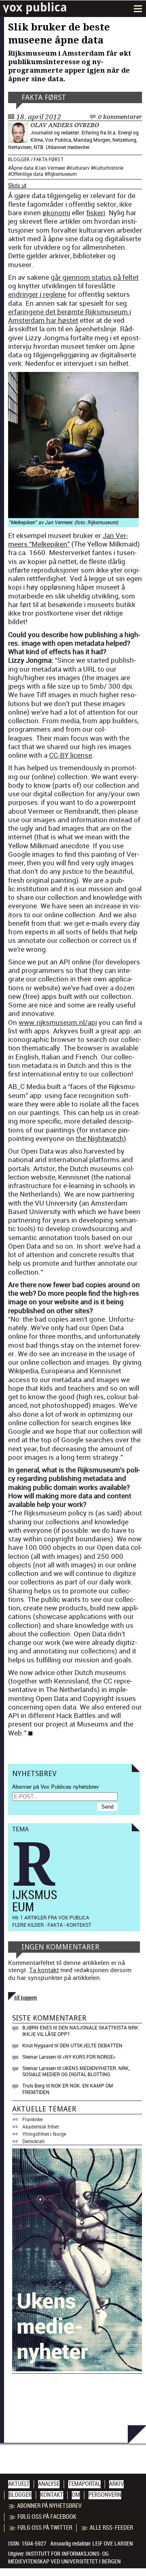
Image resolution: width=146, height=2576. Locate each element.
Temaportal (84, 2484)
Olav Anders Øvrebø (65, 125)
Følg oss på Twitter (45, 2528)
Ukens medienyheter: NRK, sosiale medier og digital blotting (76, 2071)
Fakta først (44, 97)
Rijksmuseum (62, 174)
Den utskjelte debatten (91, 2045)
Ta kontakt (44, 1970)
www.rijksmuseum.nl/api (58, 1022)
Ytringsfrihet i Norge (44, 2134)
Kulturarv (79, 168)
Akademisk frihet (41, 2126)
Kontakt (52, 2495)
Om (76, 2495)
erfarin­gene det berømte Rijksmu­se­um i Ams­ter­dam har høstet (70, 316)
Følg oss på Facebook (47, 2517)
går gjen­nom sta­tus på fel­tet (95, 277)
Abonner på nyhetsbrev (49, 2506)
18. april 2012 (39, 117)
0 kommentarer (120, 117)
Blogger (19, 160)
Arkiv (116, 2484)
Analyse (49, 2484)
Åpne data (22, 168)
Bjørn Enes (37, 2027)
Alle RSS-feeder (111, 2528)
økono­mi (56, 213)
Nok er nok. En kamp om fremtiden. (68, 2089)
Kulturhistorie (108, 168)
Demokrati (33, 2141)
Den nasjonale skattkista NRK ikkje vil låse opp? (80, 2031)
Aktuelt (19, 2484)
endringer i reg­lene (37, 294)
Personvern (105, 2495)
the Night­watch (100, 1138)
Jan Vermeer (52, 168)
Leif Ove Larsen (113, 2544)
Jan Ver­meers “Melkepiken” (68, 540)
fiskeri (96, 213)
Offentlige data (27, 174)
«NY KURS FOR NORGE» (89, 2057)
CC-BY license (71, 755)
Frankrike (32, 2119)
